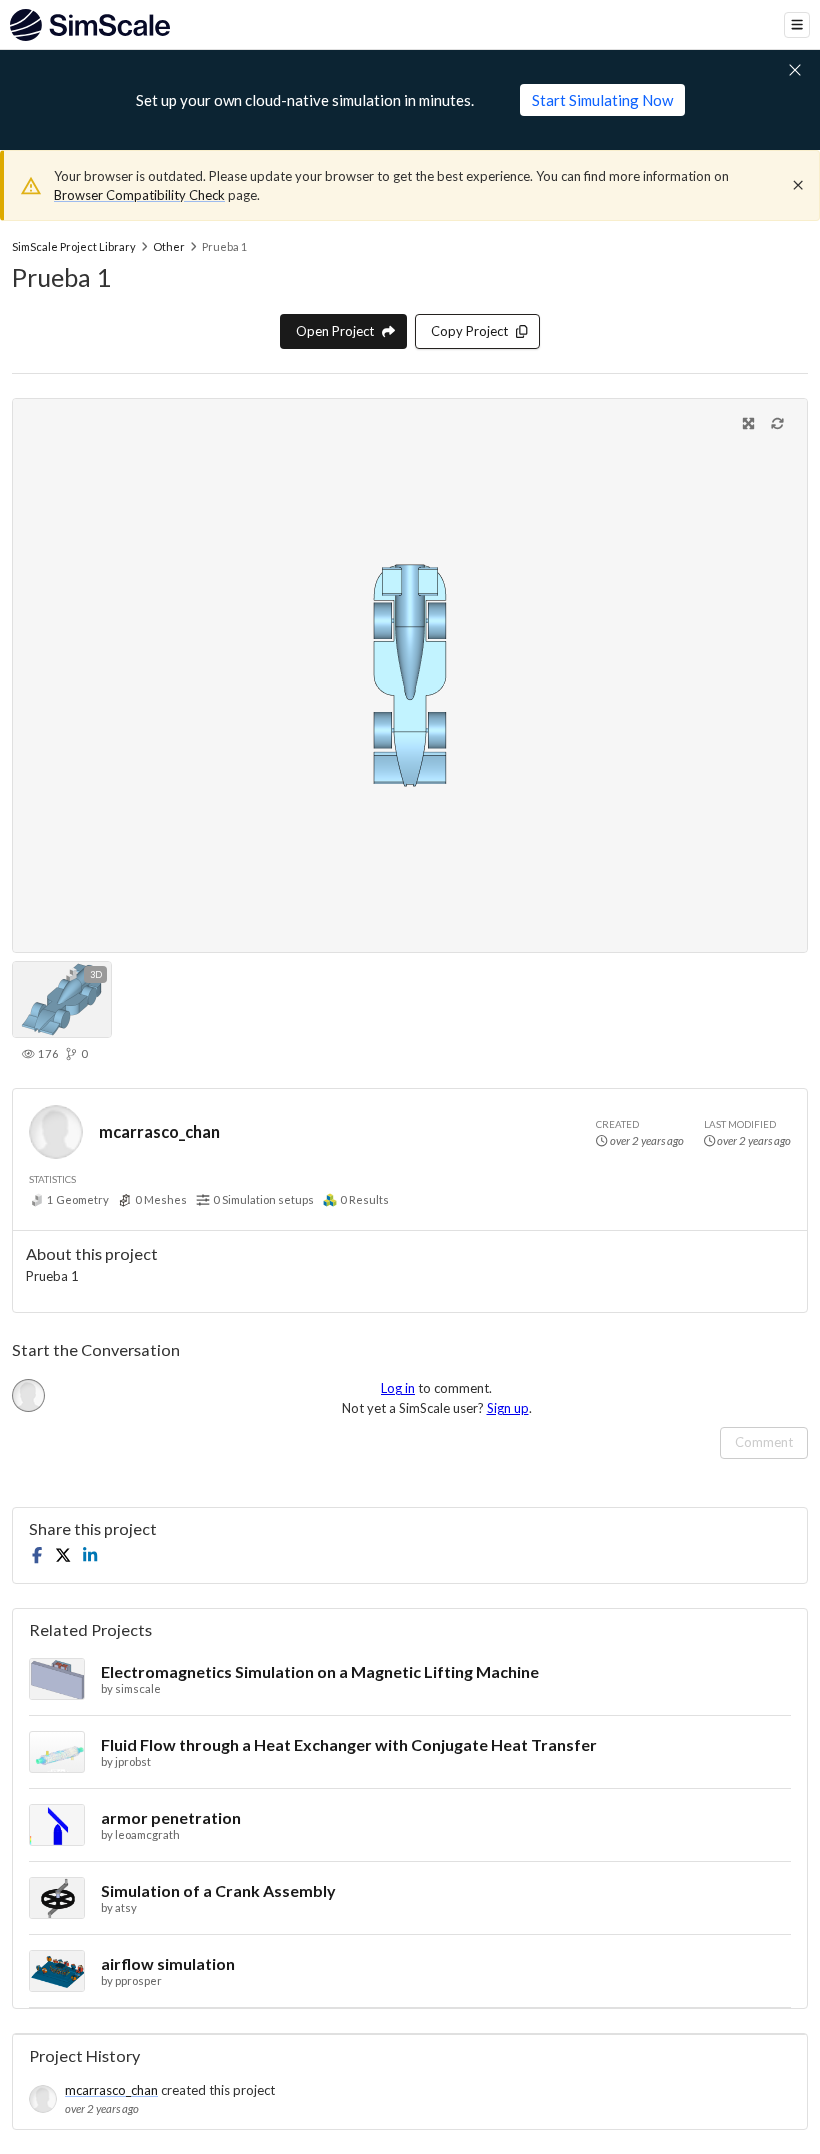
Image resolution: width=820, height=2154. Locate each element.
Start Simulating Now (602, 100)
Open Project (335, 331)
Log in (398, 1388)
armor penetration (171, 1817)
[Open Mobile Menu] (797, 25)
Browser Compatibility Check (139, 195)
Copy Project (469, 331)
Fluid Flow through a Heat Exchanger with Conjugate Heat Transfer (349, 1744)
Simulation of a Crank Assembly (218, 1890)
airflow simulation (168, 1963)
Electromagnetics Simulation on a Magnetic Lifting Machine (320, 1671)
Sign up (508, 1408)
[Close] (798, 185)
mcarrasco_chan (159, 1131)
